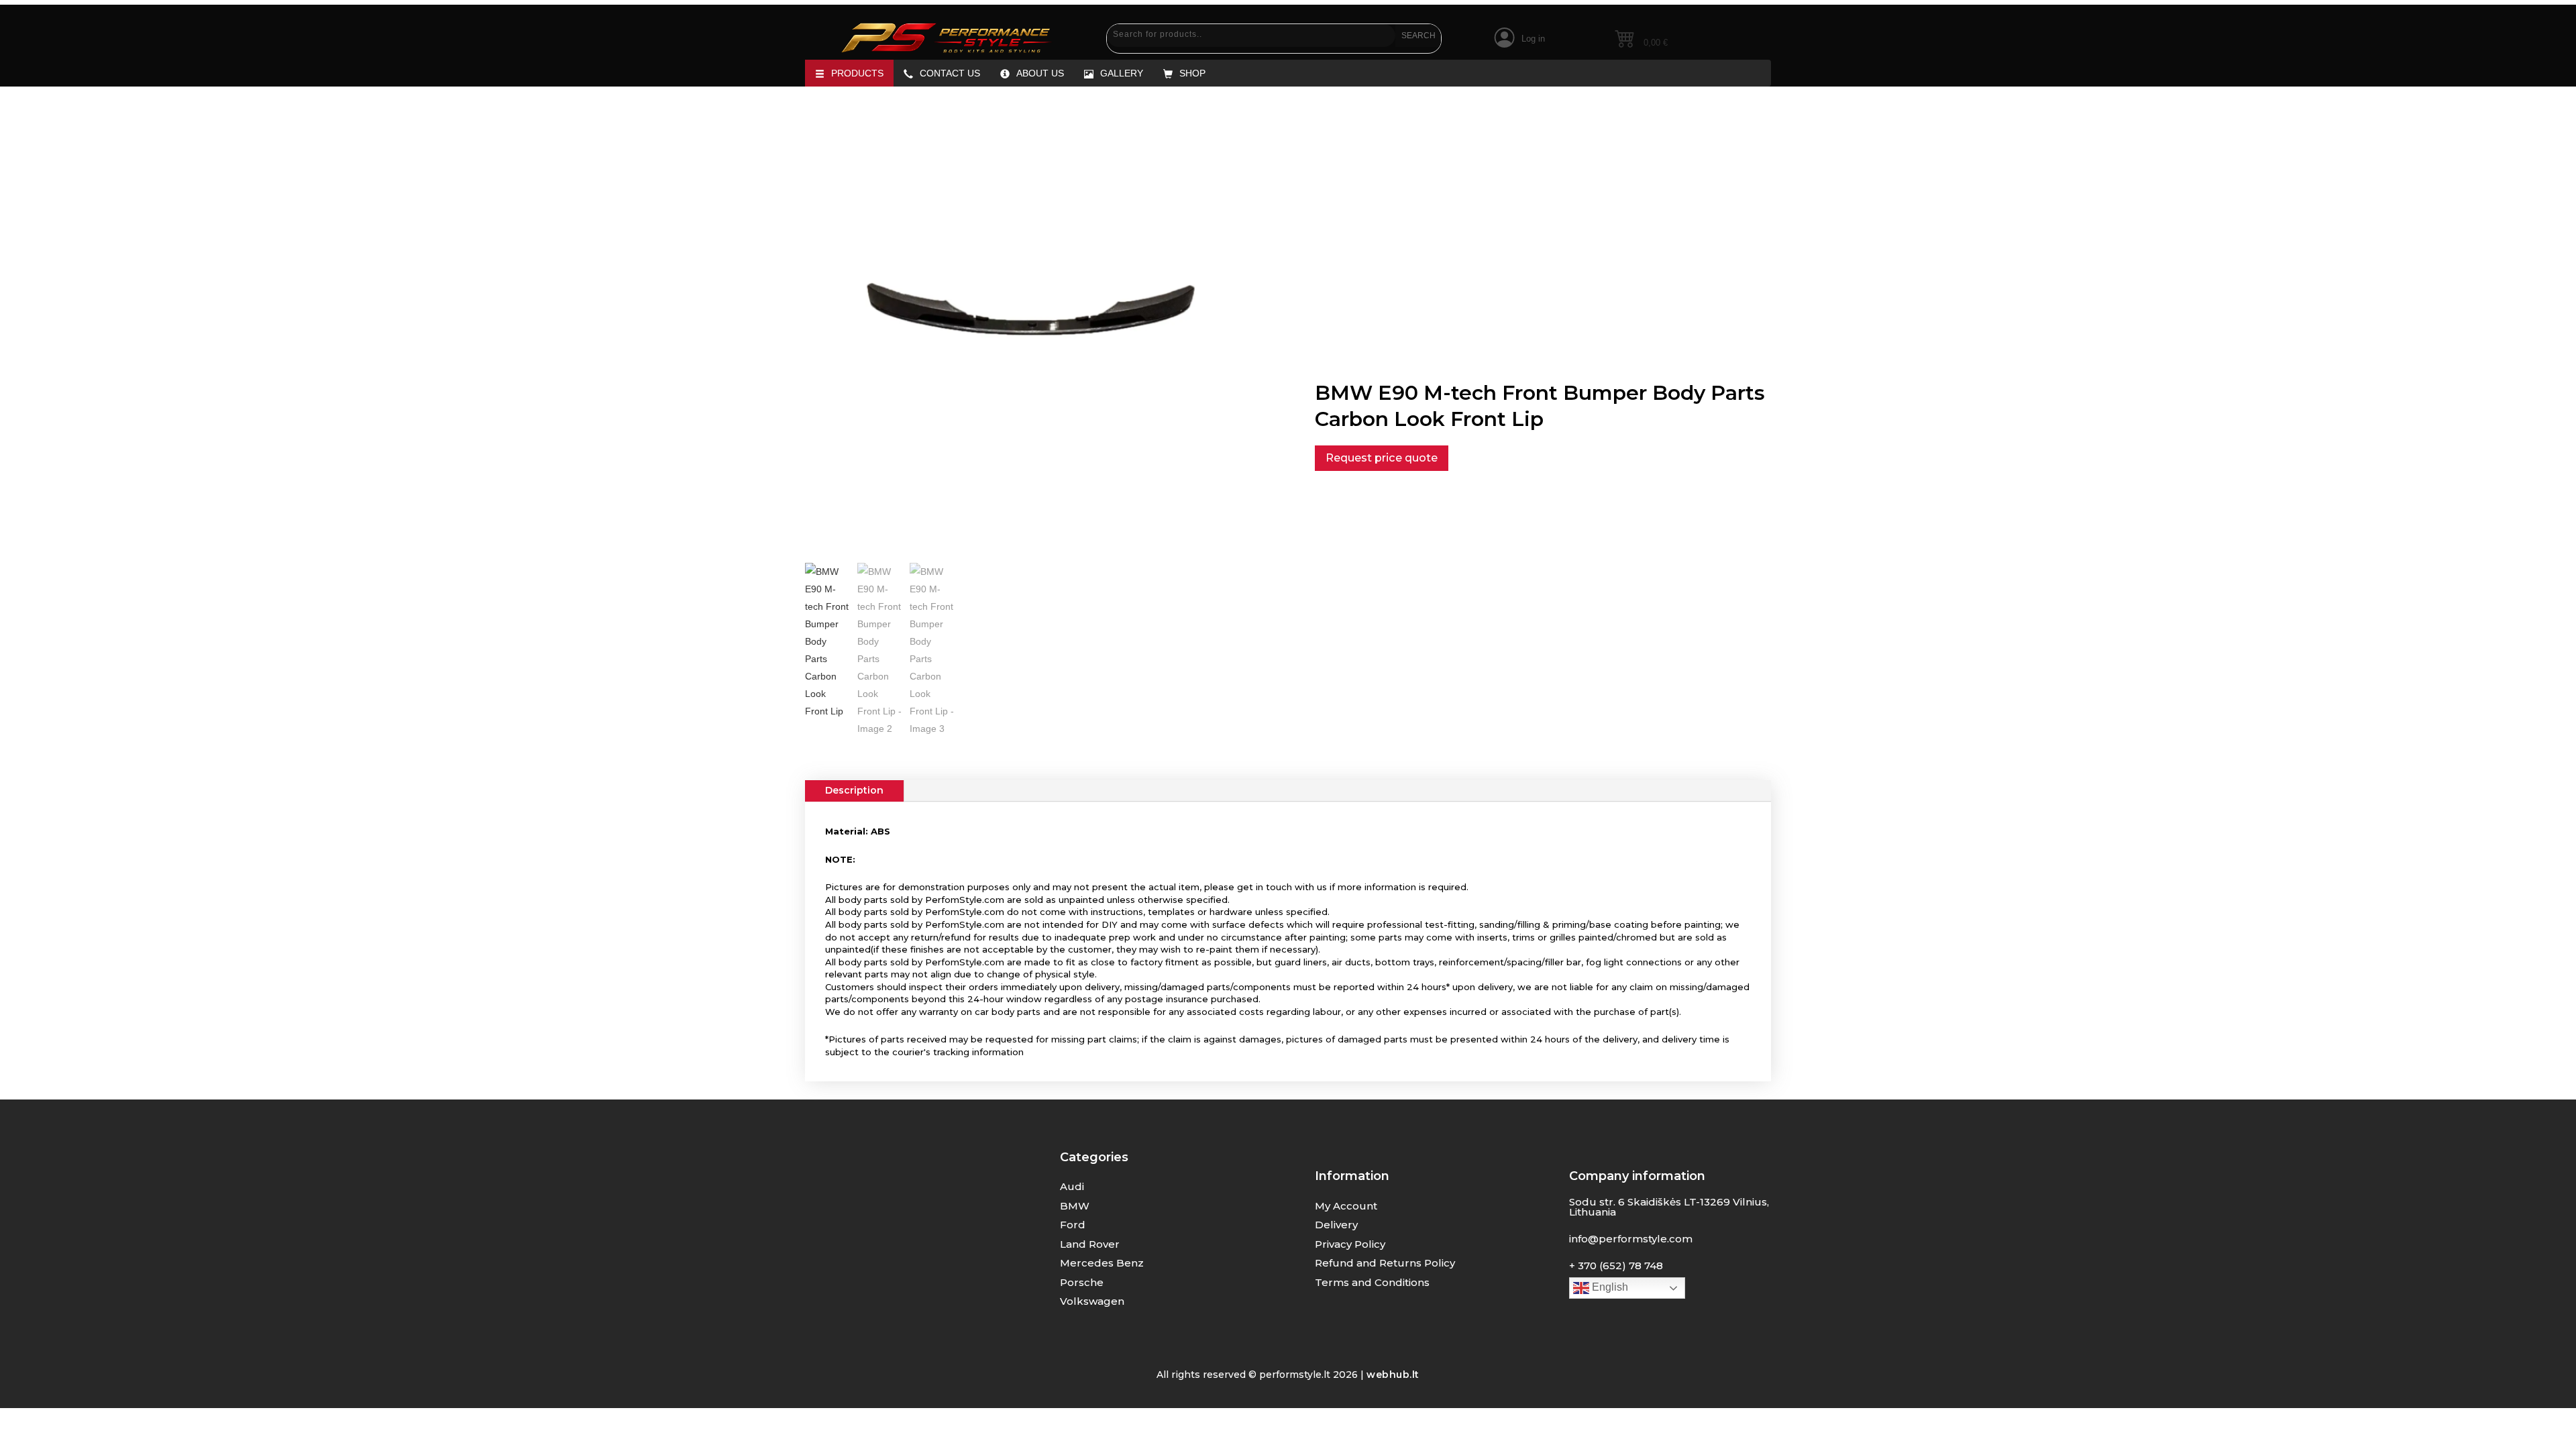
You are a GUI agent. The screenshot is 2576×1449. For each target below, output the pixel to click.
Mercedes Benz (1102, 1263)
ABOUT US (1040, 73)
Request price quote (1382, 458)
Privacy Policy (1350, 1244)
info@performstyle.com (1631, 1239)
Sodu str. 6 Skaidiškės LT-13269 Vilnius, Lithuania (1669, 1207)
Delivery (1336, 1225)
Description (854, 790)
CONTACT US (950, 73)
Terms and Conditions (1372, 1282)
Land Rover (1090, 1244)
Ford (1073, 1225)
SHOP (1192, 73)
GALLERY (1122, 73)
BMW (1075, 1206)
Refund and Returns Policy (1385, 1263)
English (1609, 1287)
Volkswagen (1092, 1301)
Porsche (1082, 1282)
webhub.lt (1393, 1375)
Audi (1072, 1186)
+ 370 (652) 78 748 (1616, 1266)
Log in (1533, 39)
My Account (1346, 1206)
